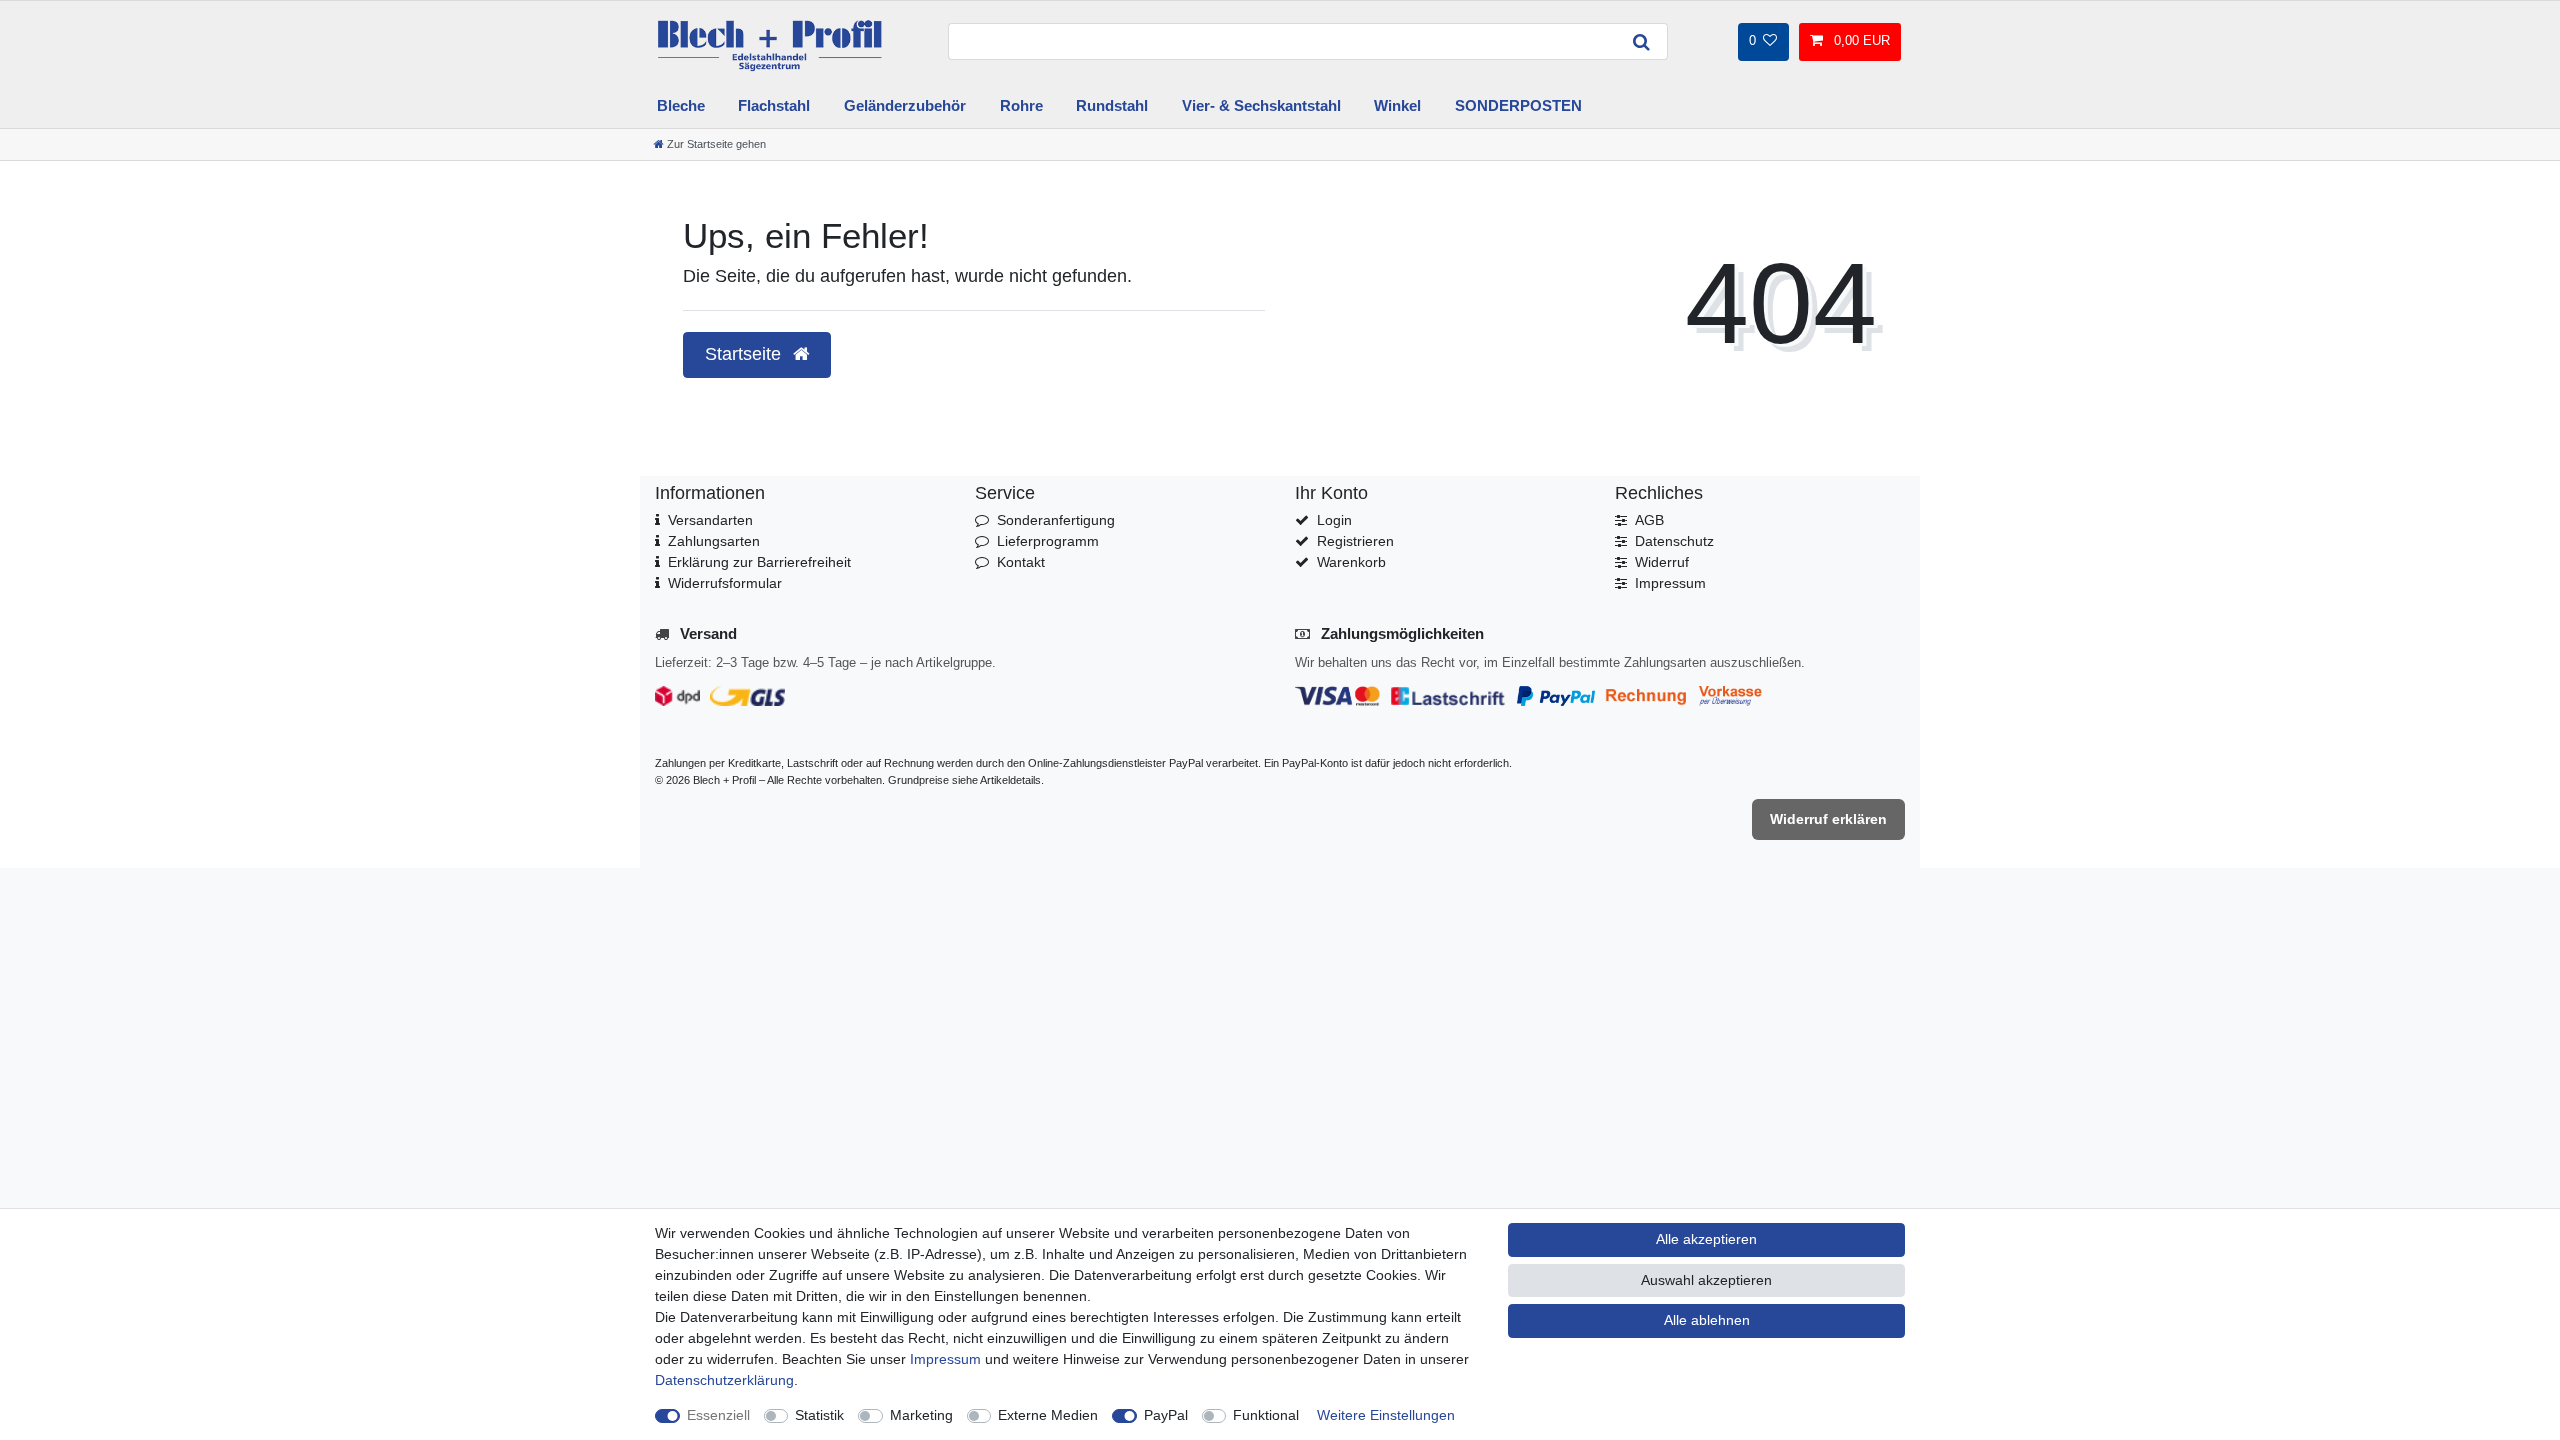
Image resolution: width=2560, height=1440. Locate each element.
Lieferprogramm (1048, 541)
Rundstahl (1112, 105)
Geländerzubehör (905, 105)
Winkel (1397, 105)
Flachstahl (774, 105)
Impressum (1670, 583)
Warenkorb (1351, 562)
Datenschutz (1674, 541)
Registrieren (1355, 541)
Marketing (921, 1415)
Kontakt (1021, 562)
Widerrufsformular (725, 583)
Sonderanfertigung (1056, 520)
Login (1334, 520)
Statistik (819, 1415)
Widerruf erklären (1828, 819)
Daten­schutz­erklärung (724, 1380)
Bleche (681, 105)
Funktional (1266, 1415)
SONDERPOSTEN (1518, 105)
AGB (1649, 520)
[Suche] (1642, 41)
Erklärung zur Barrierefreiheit (759, 562)
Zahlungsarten (714, 541)
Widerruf (1662, 562)
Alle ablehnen (1707, 1320)
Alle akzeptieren (1706, 1239)
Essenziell (718, 1415)
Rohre (1021, 105)
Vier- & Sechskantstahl (1261, 105)
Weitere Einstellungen (1386, 1415)
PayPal (1166, 1415)
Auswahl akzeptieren (1706, 1280)
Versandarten (710, 520)
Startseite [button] (745, 354)
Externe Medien (1048, 1415)
